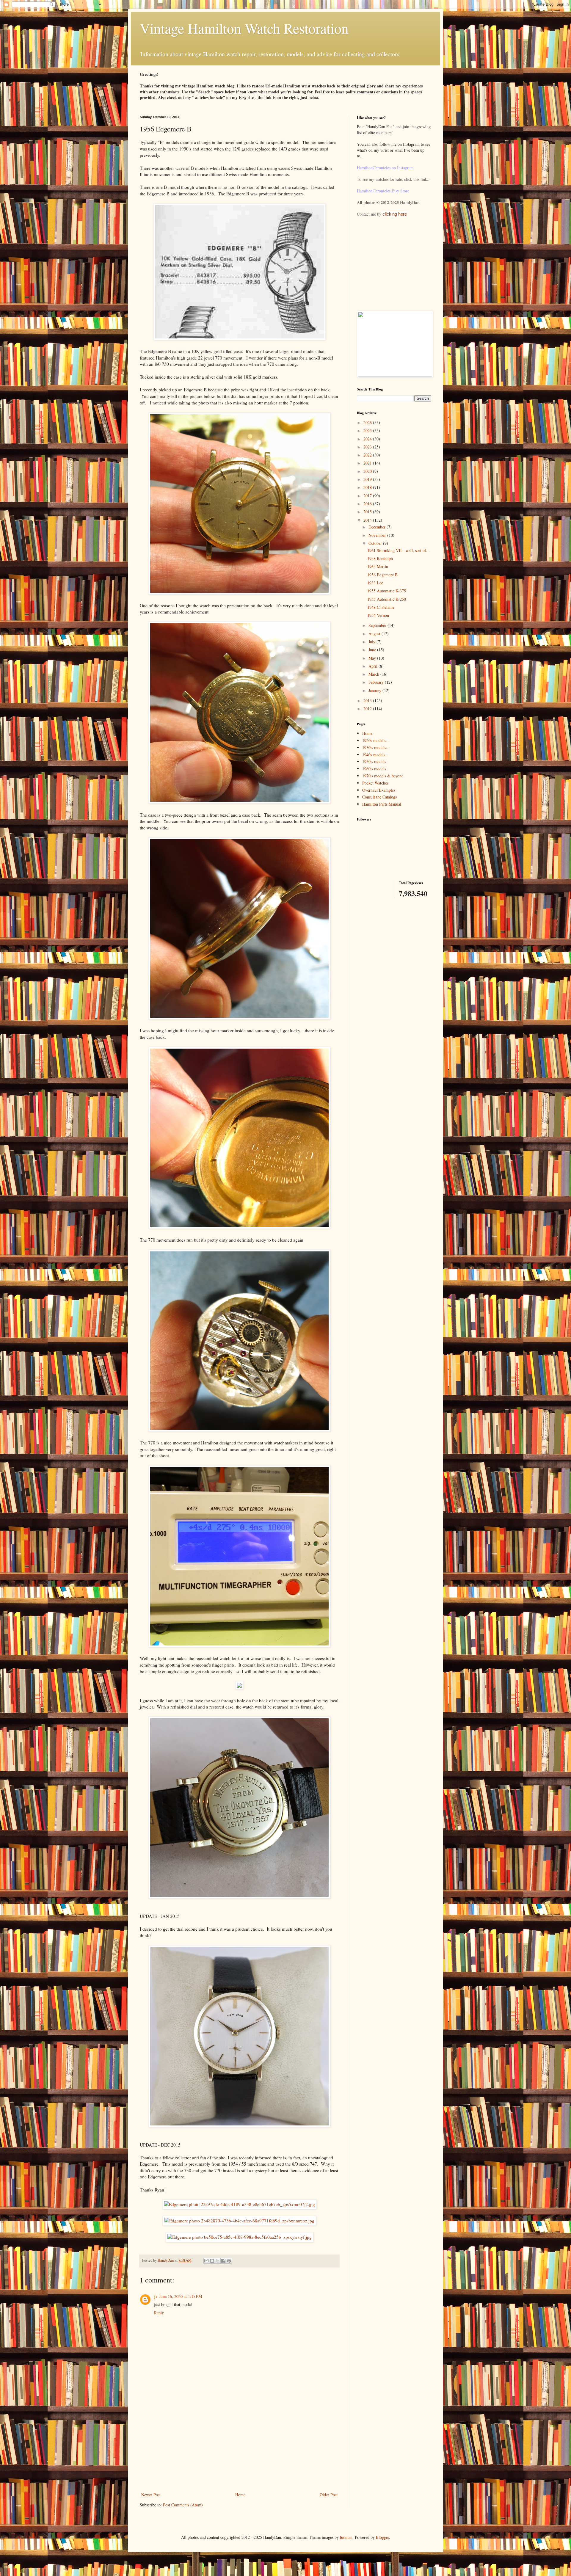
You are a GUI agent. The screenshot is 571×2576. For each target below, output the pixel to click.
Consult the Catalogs (379, 797)
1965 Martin (378, 566)
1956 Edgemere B (382, 575)
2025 (368, 430)
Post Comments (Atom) (183, 2505)
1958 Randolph (380, 558)
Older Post (329, 2495)
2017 (368, 496)
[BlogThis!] (212, 2261)
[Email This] (206, 2261)
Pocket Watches (375, 783)
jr (156, 2296)
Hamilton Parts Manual (382, 804)
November (378, 535)
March (374, 674)
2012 (368, 709)
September (378, 625)
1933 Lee (375, 583)
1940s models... (375, 755)
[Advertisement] (239, 2446)
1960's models (374, 769)
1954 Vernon (378, 615)
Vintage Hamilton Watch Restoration (244, 28)
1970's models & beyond (383, 776)
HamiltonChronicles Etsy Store (383, 191)
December (378, 527)
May (373, 658)
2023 (368, 447)
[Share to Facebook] (223, 2261)
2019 (368, 479)
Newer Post (151, 2495)
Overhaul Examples (379, 790)
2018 (368, 487)
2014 (368, 520)
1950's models (374, 761)
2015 (368, 512)
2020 (368, 471)
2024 (368, 439)
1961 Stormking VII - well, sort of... (399, 550)
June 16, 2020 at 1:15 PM (181, 2296)
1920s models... (375, 740)
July (372, 642)
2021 (368, 463)
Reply (159, 2313)
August (375, 634)
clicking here (395, 214)
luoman (346, 2537)
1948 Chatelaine (381, 607)
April (374, 666)
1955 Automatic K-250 (387, 599)
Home (240, 2495)
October (376, 543)
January (375, 690)
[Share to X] (218, 2261)
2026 (368, 422)
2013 (368, 701)
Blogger (382, 2537)
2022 (368, 455)
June (373, 650)
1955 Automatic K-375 (387, 591)
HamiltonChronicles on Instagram (385, 168)
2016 (368, 504)
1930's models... (376, 747)
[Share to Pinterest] (229, 2261)
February (377, 682)
